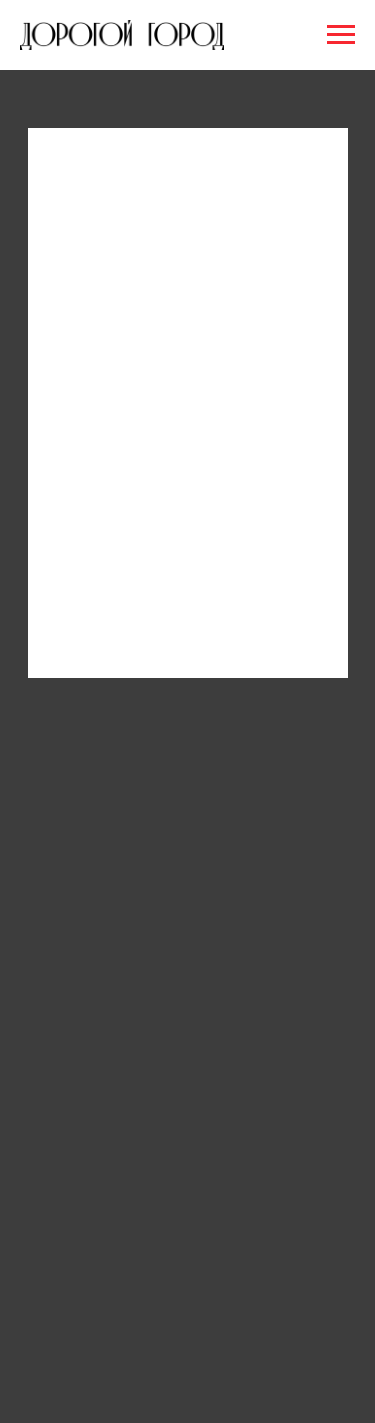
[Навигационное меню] (341, 35)
